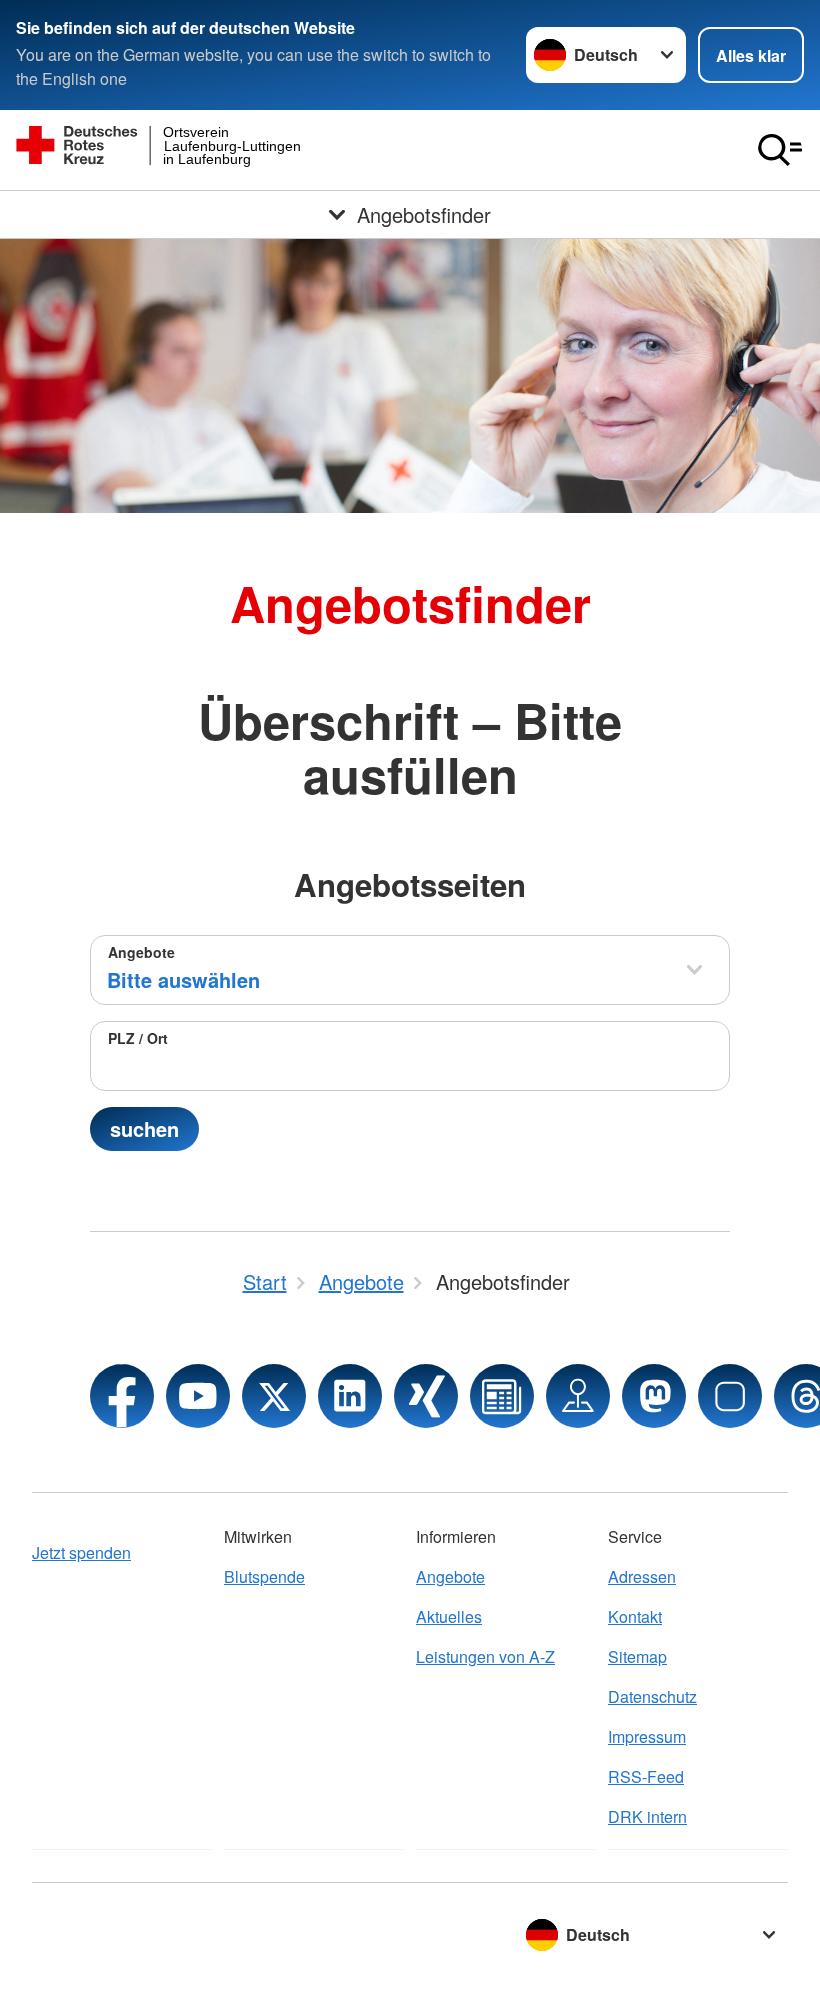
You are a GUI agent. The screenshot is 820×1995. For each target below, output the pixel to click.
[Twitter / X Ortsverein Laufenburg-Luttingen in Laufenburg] (274, 1396)
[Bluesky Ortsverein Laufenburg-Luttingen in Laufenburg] (730, 1396)
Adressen (642, 1576)
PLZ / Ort (138, 1038)
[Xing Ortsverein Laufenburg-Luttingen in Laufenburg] (426, 1396)
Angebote (141, 952)
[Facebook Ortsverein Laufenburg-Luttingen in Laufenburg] (122, 1396)
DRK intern (647, 1816)
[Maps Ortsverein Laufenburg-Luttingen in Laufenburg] (578, 1396)
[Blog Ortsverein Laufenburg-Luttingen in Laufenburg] (502, 1396)
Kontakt (635, 1616)
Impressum (647, 1736)
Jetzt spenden (81, 1552)
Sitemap (637, 1656)
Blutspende (264, 1576)
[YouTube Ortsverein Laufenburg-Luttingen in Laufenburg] (198, 1396)
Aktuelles (449, 1616)
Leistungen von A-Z (485, 1656)
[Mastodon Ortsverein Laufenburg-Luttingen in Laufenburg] (654, 1396)
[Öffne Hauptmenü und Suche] (780, 150)
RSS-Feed (646, 1776)
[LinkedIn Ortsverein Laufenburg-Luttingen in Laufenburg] (350, 1396)
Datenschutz (652, 1696)
